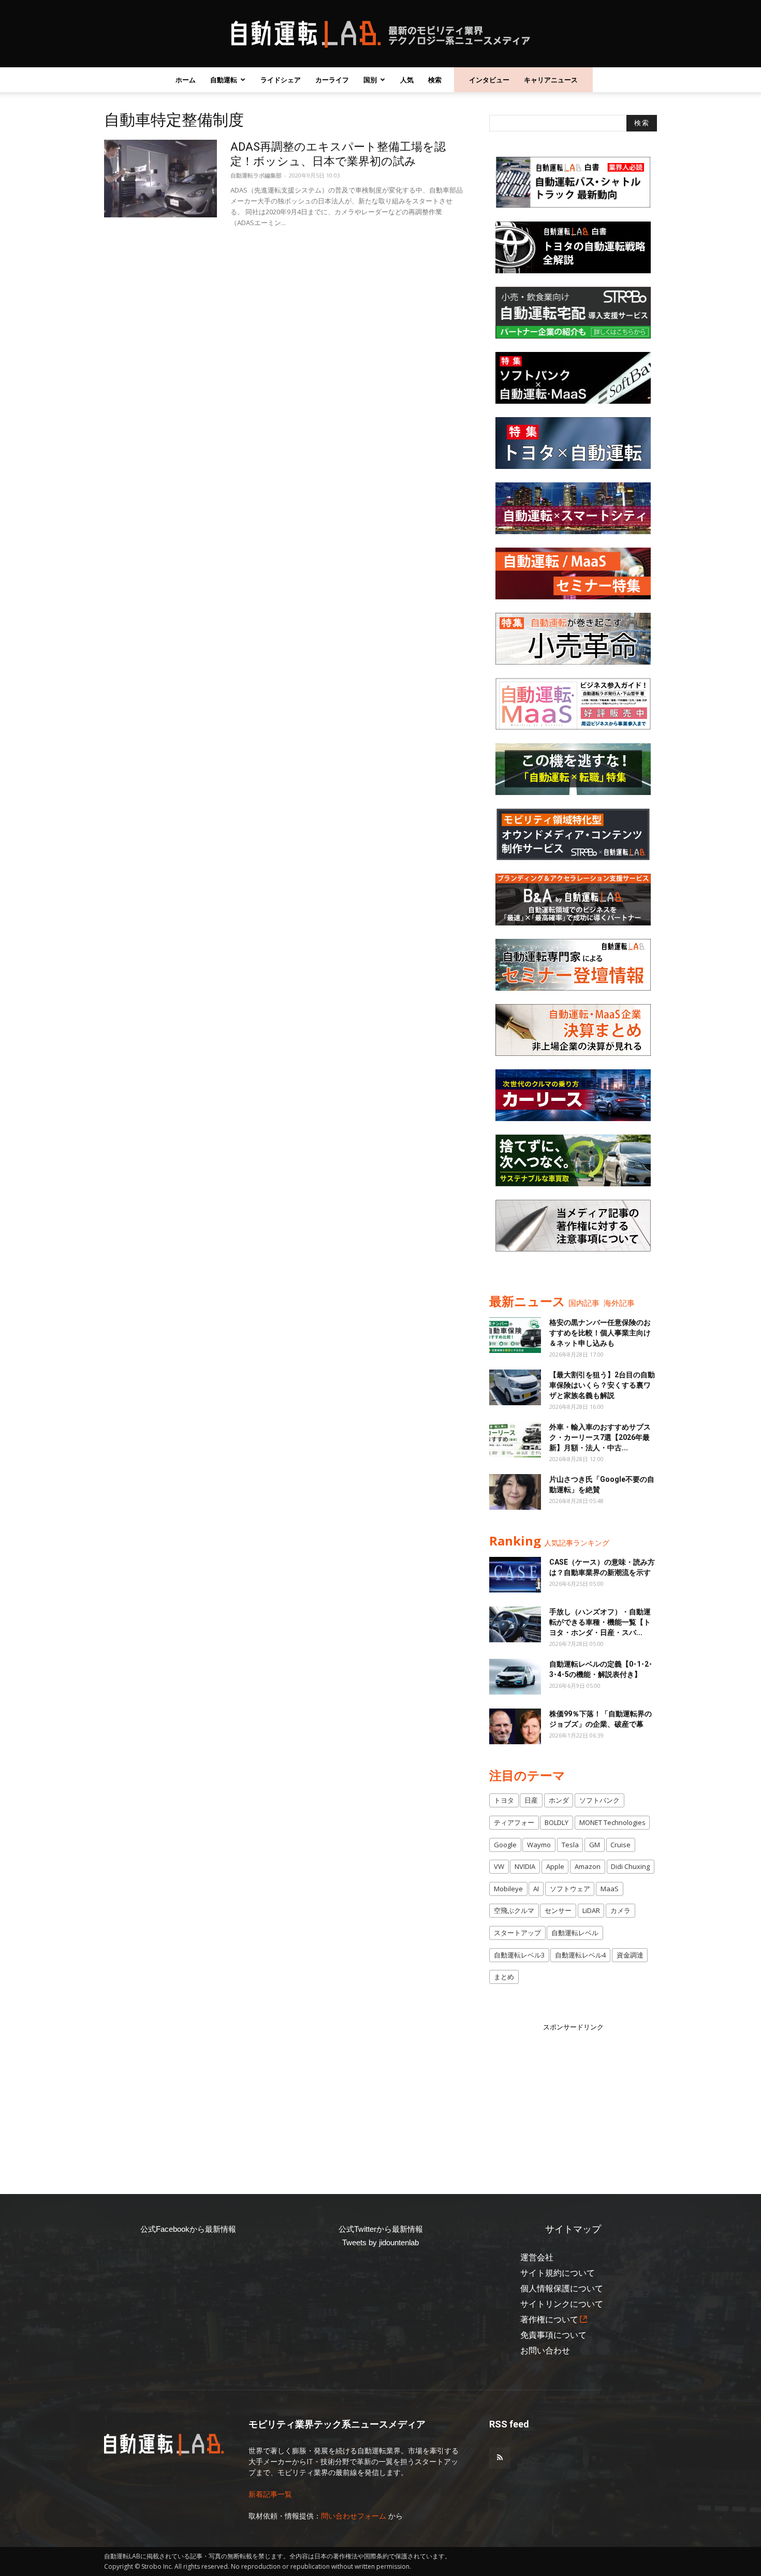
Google (505, 1845)
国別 (370, 80)
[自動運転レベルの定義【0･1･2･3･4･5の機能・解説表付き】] (515, 1677)
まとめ (504, 1977)
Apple (555, 1866)
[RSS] (500, 2458)
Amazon (588, 1866)
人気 (407, 80)
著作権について (549, 2320)
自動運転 (224, 80)
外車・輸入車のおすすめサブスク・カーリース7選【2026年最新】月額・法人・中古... (600, 1437)
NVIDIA (525, 1866)
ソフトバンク (599, 1800)
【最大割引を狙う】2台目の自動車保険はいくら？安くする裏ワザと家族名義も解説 (602, 1385)
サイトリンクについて (562, 2304)
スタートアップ (517, 1933)
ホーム (186, 80)
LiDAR (591, 1910)
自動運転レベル (575, 1933)
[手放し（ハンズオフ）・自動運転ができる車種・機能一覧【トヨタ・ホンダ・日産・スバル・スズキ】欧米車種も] (515, 1624)
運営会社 (537, 2257)
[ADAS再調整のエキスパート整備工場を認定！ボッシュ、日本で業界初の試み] (160, 179)
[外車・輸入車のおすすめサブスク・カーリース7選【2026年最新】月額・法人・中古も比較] (515, 1440)
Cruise (620, 1845)
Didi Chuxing (630, 1866)
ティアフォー (514, 1822)
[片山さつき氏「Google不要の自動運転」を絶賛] (515, 1492)
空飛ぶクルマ (514, 1910)
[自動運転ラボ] (380, 34)
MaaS (610, 1889)
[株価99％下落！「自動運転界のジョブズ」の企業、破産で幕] (515, 1726)
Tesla (570, 1845)
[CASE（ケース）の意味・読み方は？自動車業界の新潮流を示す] (515, 1575)
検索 (435, 80)
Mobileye (508, 1889)
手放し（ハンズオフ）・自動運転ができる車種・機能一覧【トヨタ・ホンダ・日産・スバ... (600, 1622)
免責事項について (553, 2335)
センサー (558, 1910)
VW (499, 1866)
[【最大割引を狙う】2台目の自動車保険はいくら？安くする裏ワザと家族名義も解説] (515, 1387)
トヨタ (504, 1800)
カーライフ (332, 80)
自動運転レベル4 (580, 1955)
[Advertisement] (573, 2097)
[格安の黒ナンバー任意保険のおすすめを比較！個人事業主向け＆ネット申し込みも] (515, 1335)
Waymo (539, 1845)
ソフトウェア (570, 1889)
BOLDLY (557, 1822)
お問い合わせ (545, 2351)
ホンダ (559, 1800)
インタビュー (489, 80)
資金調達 (630, 1955)
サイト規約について (558, 2273)
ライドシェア (281, 80)
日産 (531, 1800)
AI (536, 1889)
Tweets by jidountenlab (380, 2242)
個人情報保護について (562, 2288)
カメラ (620, 1910)
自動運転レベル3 (519, 1955)
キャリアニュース (551, 80)
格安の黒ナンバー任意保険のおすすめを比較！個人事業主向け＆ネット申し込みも (600, 1333)
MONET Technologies (612, 1822)
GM (595, 1845)
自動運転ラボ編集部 (256, 175)
